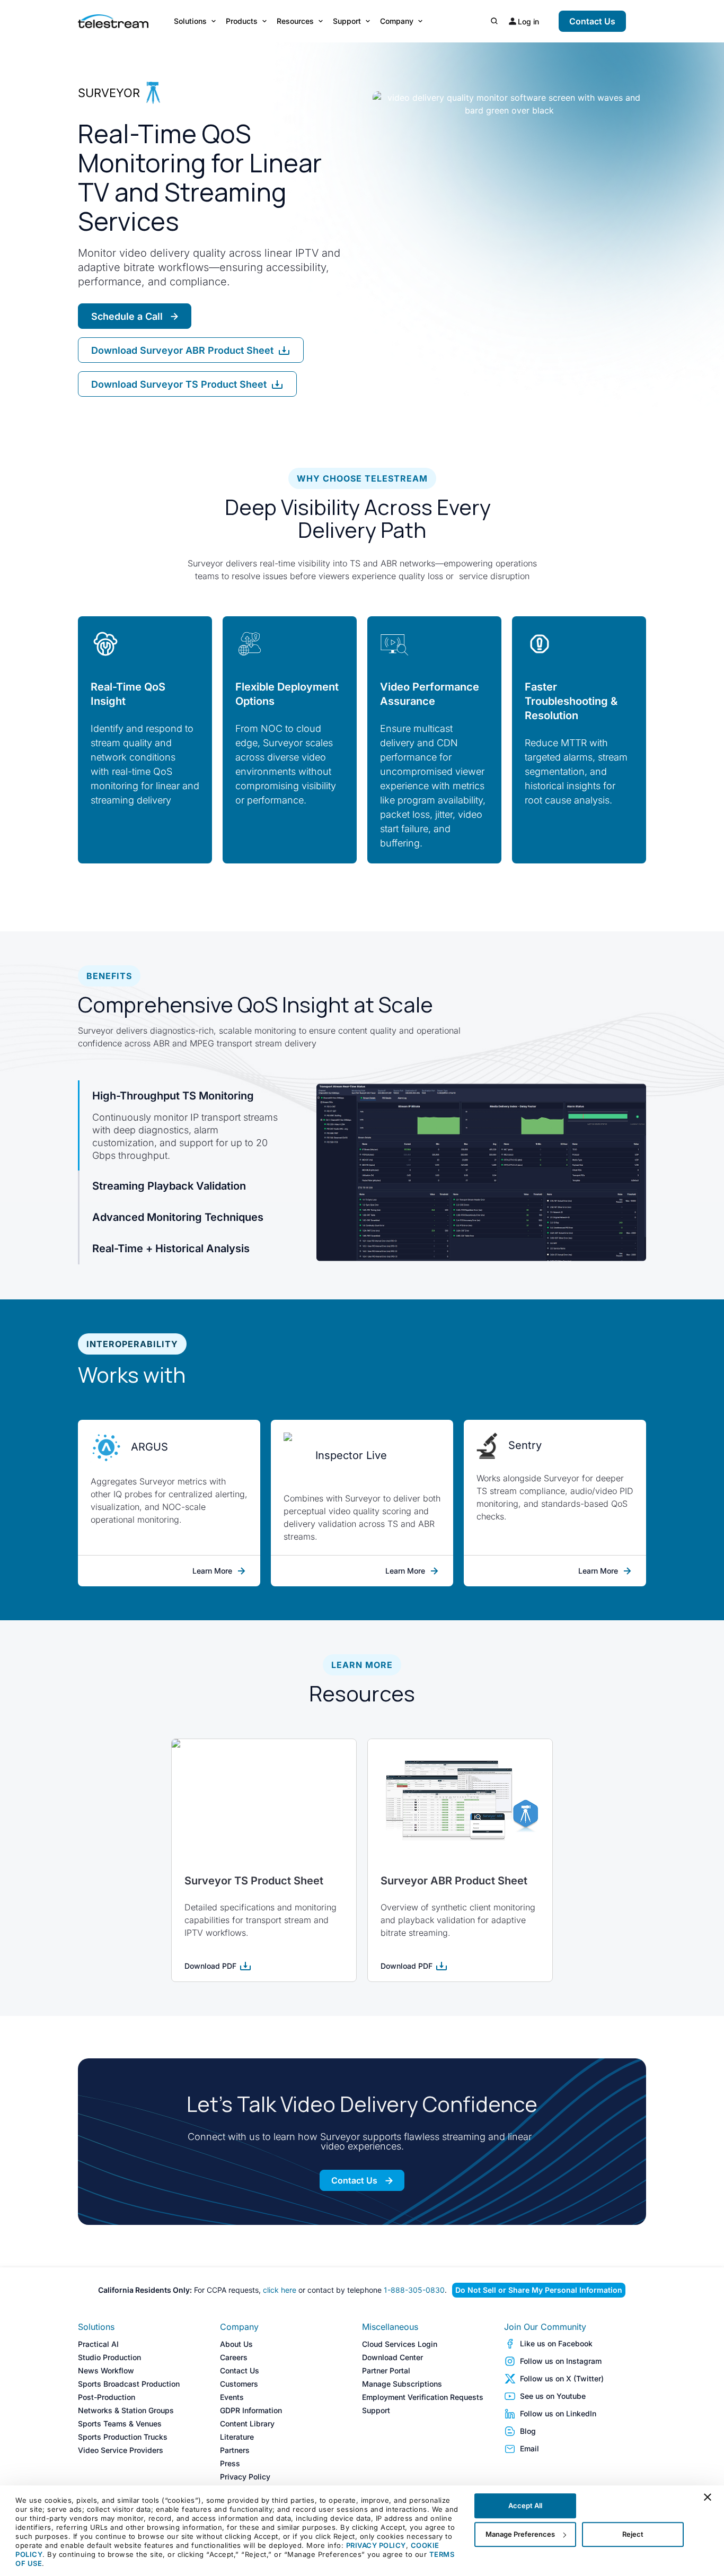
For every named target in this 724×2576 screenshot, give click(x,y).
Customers (239, 2384)
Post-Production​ (107, 2397)
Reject (633, 2534)
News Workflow (106, 2370)
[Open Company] (420, 21)
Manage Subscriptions (402, 2384)
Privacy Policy (245, 2477)
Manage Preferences (520, 2534)
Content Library (247, 2424)
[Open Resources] (321, 21)
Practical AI (98, 2344)
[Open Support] (368, 21)
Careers (234, 2357)
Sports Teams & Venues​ (120, 2424)
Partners (235, 2450)
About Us (236, 2344)
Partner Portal (386, 2370)
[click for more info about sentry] (487, 1446)
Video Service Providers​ (121, 2450)
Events (232, 2397)
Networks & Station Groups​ (126, 2410)
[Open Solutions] (214, 21)
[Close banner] (708, 2497)
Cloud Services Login (400, 2344)
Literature (237, 2437)
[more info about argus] (105, 1447)
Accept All (525, 2505)
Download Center (392, 2357)
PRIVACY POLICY (376, 2545)
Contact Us (240, 2370)
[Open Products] (264, 21)
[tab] (195, 1125)
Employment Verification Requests (423, 2397)
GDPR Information (251, 2410)
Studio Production (109, 2357)
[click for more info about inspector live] (294, 1456)
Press (230, 2463)
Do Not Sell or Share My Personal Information (539, 2290)
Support (376, 2410)
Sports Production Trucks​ (123, 2437)
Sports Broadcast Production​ (129, 2384)
